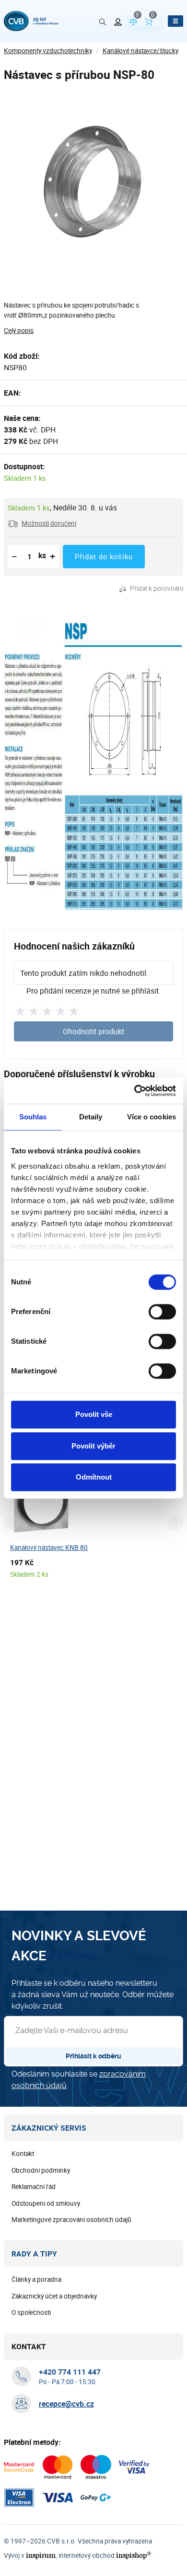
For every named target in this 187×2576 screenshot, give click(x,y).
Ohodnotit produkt (93, 1031)
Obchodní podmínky (41, 2170)
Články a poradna (36, 2279)
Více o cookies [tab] (152, 1117)
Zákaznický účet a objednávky (54, 2296)
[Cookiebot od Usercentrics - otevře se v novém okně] (134, 1091)
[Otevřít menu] (175, 21)
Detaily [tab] (91, 1117)
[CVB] (31, 21)
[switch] (162, 1312)
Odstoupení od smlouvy (46, 2203)
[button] (42, 523)
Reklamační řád (34, 2187)
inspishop (134, 2555)
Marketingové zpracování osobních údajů (71, 2220)
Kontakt (23, 2154)
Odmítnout (94, 1477)
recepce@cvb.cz (66, 2404)
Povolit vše (94, 1414)
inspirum (41, 2555)
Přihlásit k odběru (93, 2056)
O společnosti (31, 2312)
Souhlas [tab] (33, 1117)
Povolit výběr (93, 1446)
